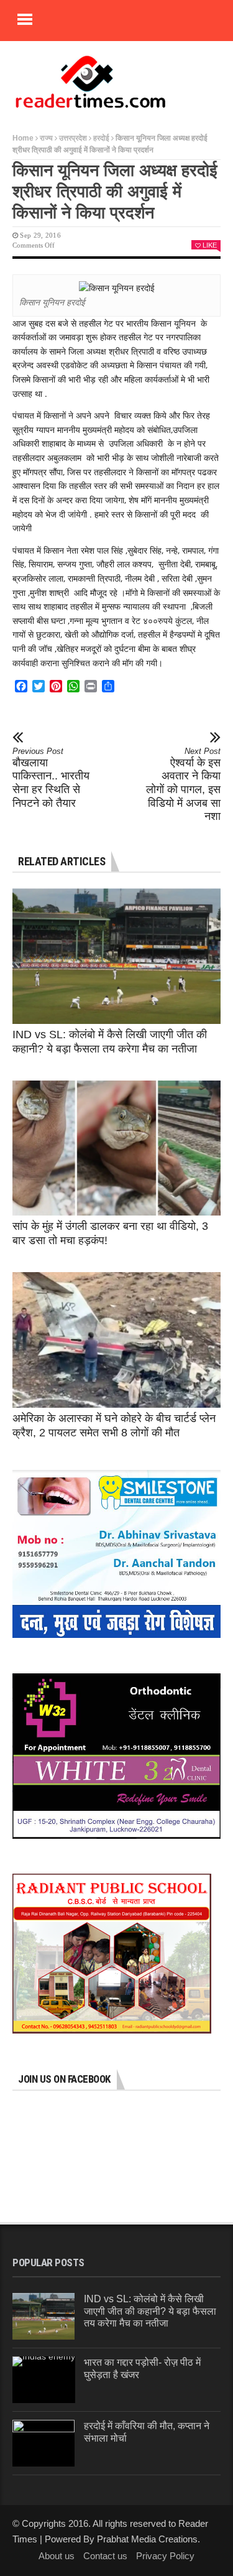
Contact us (105, 2556)
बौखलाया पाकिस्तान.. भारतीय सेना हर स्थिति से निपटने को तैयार (51, 778)
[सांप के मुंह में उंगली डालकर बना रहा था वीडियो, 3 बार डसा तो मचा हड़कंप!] (116, 1148)
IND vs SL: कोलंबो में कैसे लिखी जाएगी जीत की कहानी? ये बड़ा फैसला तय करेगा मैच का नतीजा (150, 2311)
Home (23, 138)
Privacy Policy (165, 2556)
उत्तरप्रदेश (73, 138)
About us (57, 2556)
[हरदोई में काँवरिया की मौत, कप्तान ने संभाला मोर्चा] (43, 2443)
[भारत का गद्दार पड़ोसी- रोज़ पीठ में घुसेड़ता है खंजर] (44, 2380)
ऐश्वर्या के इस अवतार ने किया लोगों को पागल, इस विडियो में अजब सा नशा (183, 784)
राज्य (46, 138)
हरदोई (101, 138)
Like (210, 245)
